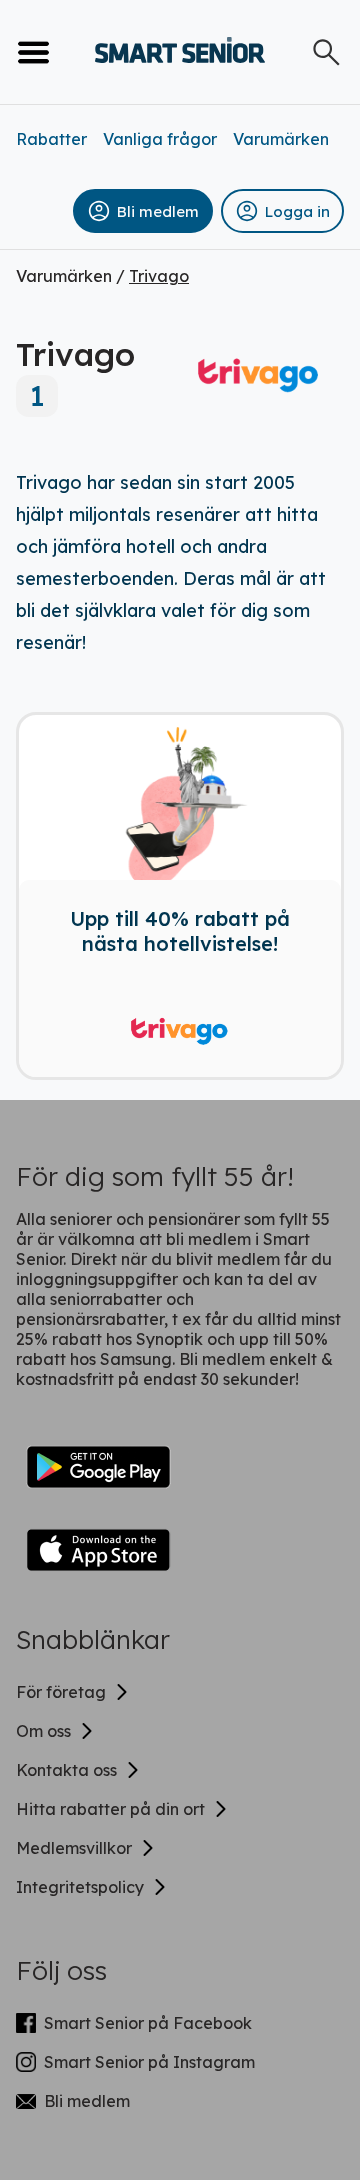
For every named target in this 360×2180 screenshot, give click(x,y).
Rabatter (51, 139)
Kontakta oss (66, 1770)
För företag (61, 1692)
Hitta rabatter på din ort (110, 1809)
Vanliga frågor (160, 139)
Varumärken (281, 139)
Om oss (43, 1731)
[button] (143, 211)
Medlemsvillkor (74, 1848)
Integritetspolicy (80, 1887)
